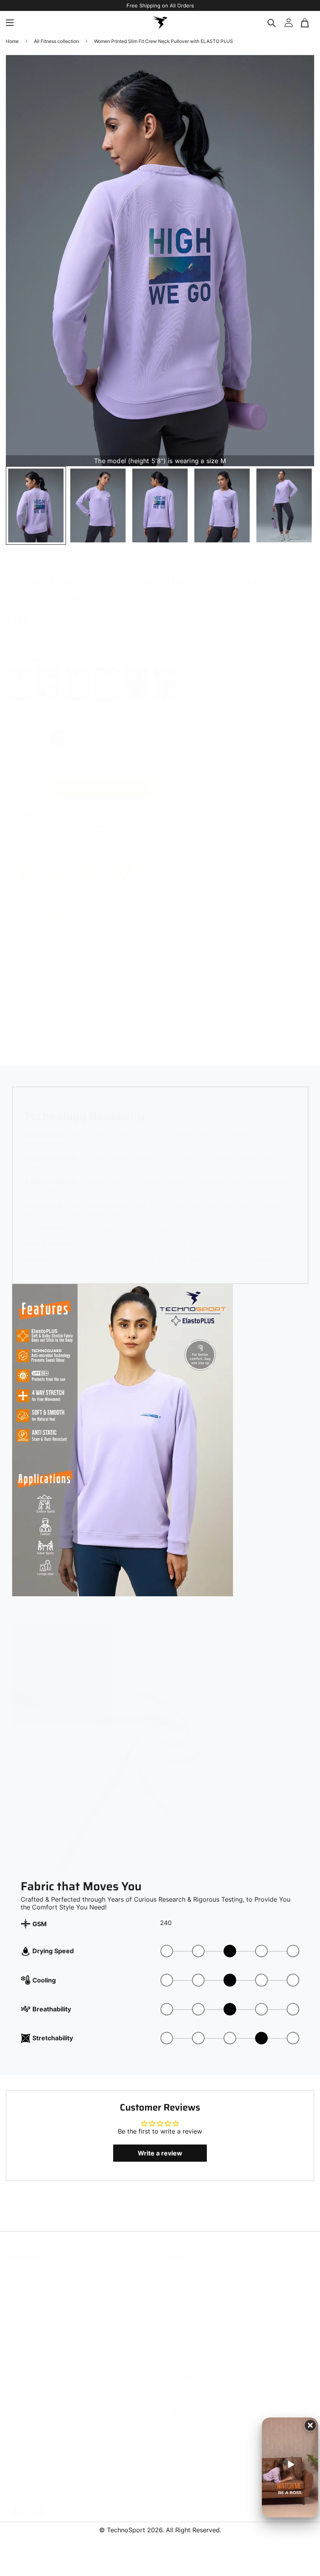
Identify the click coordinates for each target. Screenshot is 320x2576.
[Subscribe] (306, 2400)
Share (306, 583)
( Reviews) (25, 555)
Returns (16, 2468)
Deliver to (35, 806)
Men (11, 2265)
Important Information (34, 2447)
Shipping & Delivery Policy (39, 2395)
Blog (172, 2286)
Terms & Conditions (30, 2405)
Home (12, 41)
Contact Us (180, 2265)
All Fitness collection (56, 41)
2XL (101, 730)
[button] (306, 23)
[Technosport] (160, 23)
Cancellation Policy (30, 2426)
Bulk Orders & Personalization (204, 2329)
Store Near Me (184, 2339)
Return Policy (23, 2384)
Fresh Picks (20, 2297)
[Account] (288, 23)
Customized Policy (29, 2437)
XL (79, 730)
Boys (12, 2286)
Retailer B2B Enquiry (192, 2318)
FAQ (171, 2308)
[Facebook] (15, 2503)
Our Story (178, 2276)
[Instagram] (39, 2503)
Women (15, 2276)
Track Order (21, 2458)
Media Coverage (187, 2297)
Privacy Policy (24, 2416)
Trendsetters (22, 2308)
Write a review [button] (160, 2153)
